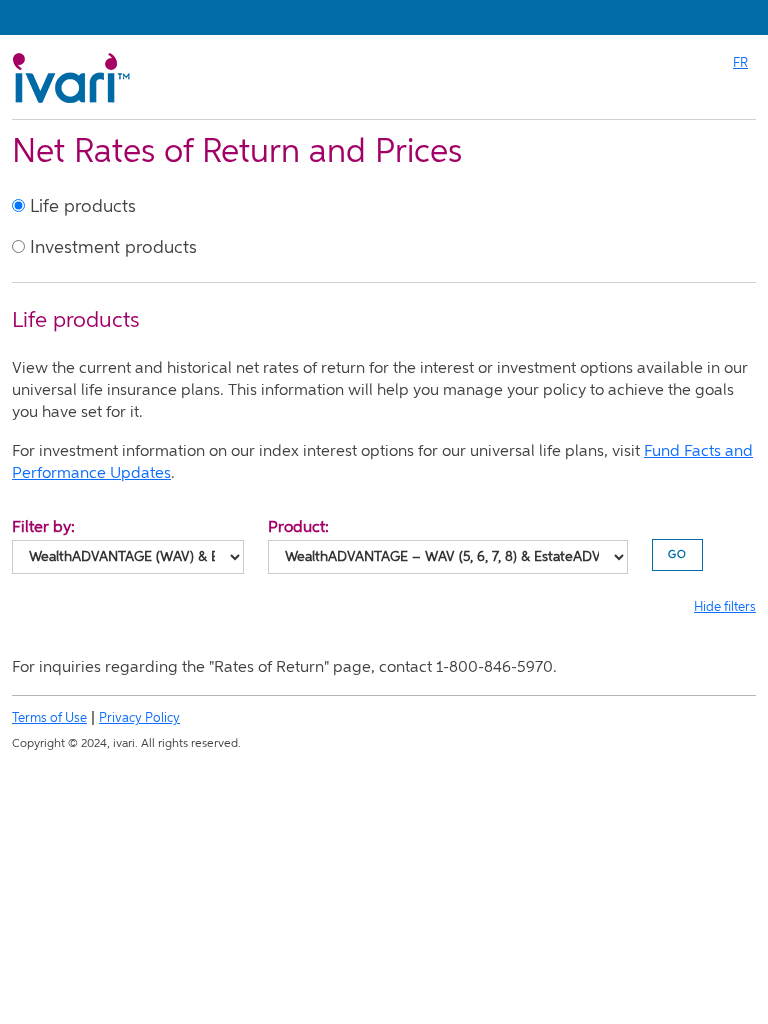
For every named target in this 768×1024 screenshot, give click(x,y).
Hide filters (725, 607)
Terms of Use (49, 718)
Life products (80, 207)
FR (740, 63)
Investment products (111, 248)
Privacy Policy (139, 718)
